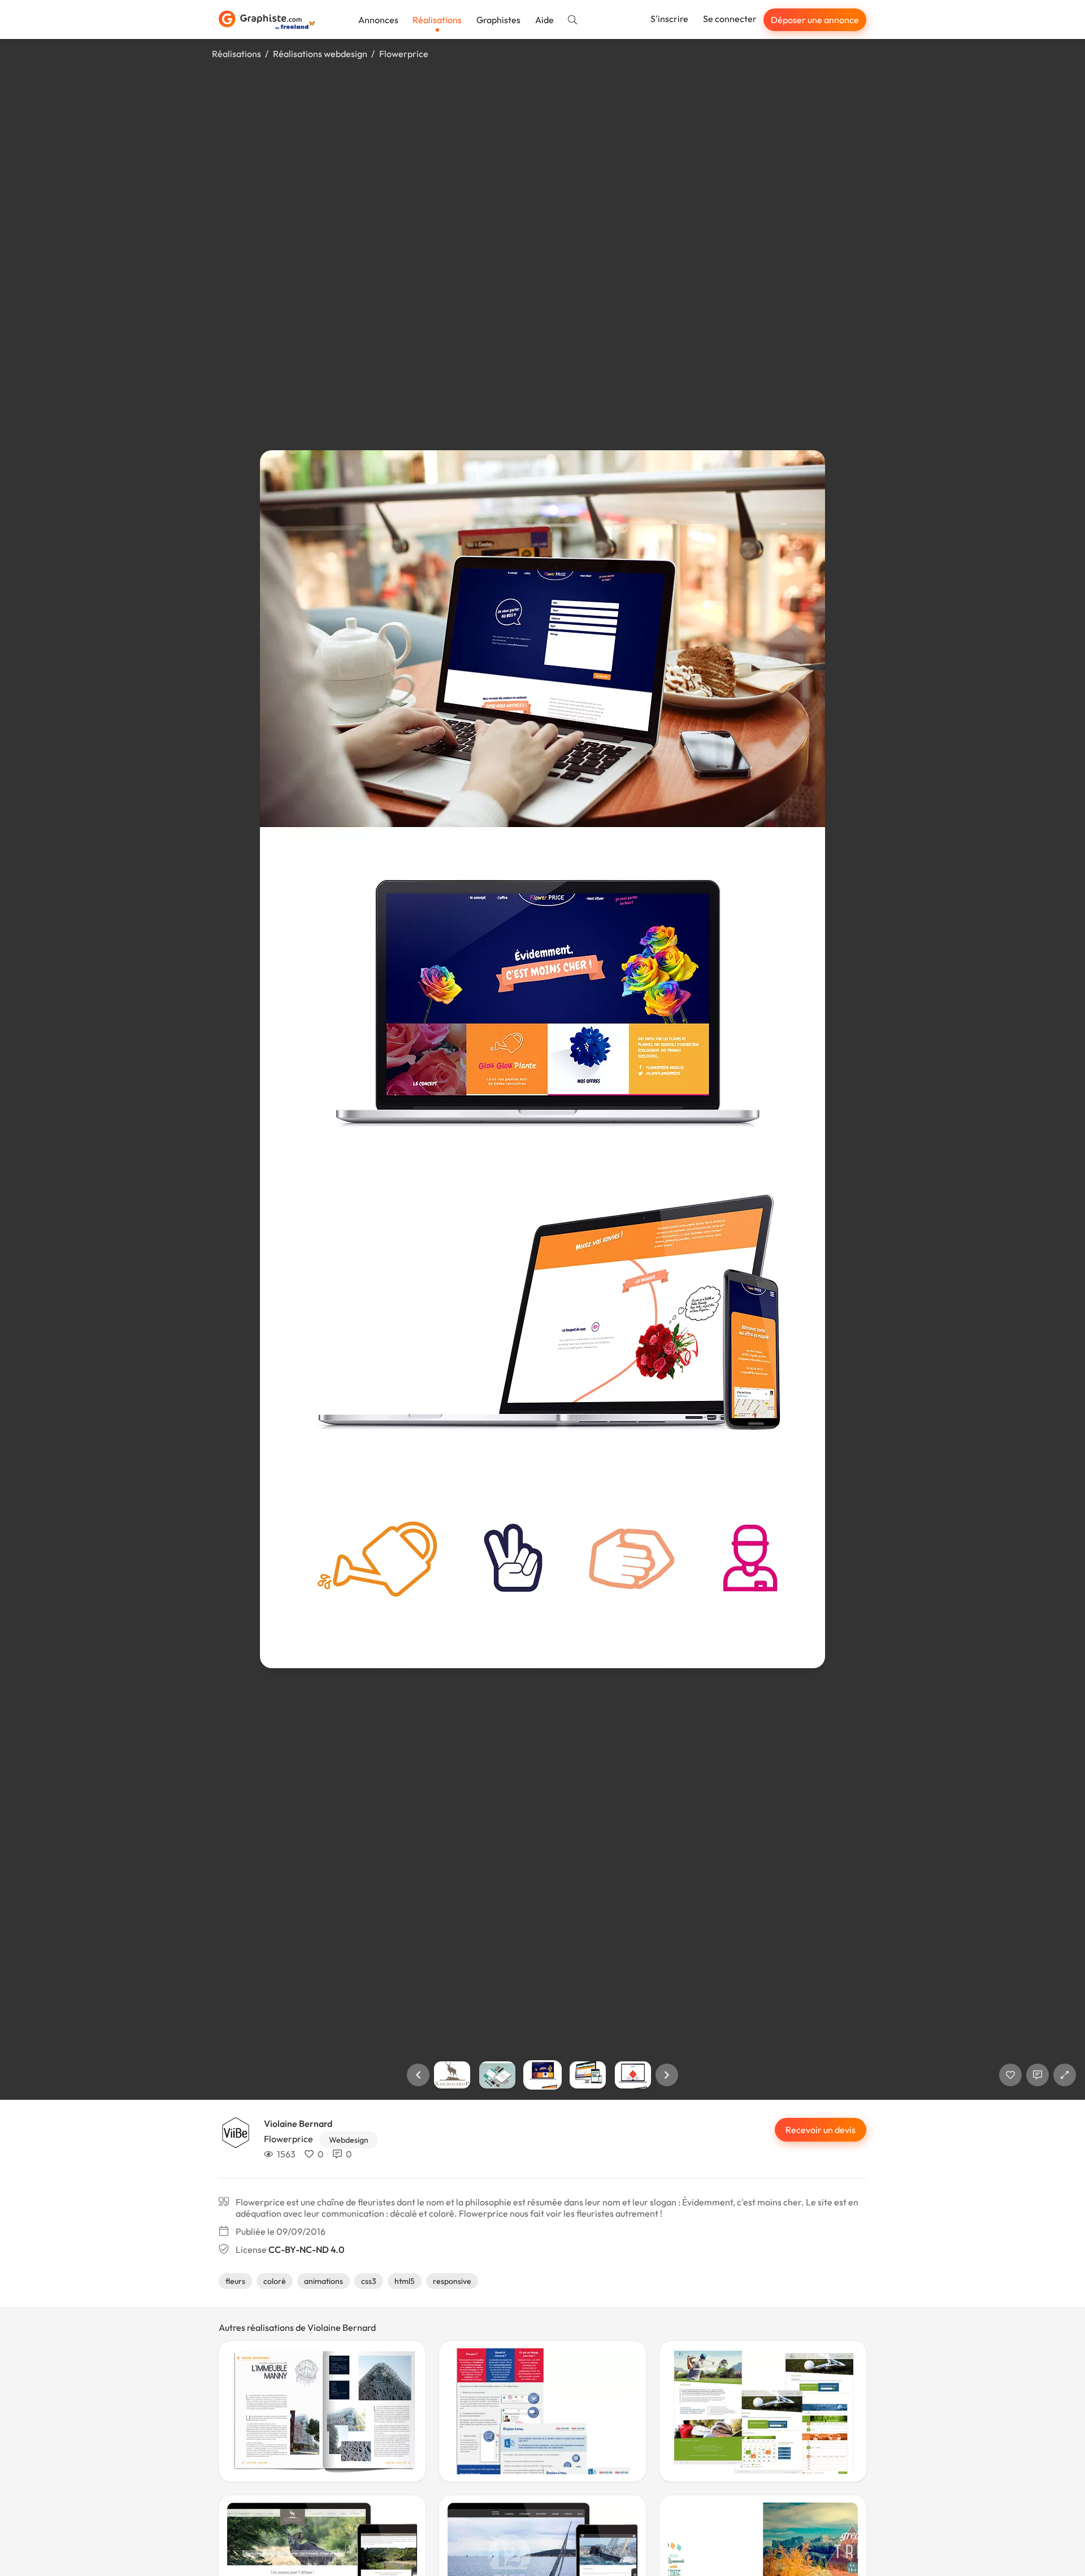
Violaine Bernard (298, 2124)
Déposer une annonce (815, 20)
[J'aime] (1010, 2075)
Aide (544, 20)
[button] (418, 2075)
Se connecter (730, 19)
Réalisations (437, 20)
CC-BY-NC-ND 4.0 (306, 2249)
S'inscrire (669, 19)
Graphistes (498, 20)
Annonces (378, 20)
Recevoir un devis (821, 2130)
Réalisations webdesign (320, 54)
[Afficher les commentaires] (1038, 2075)
